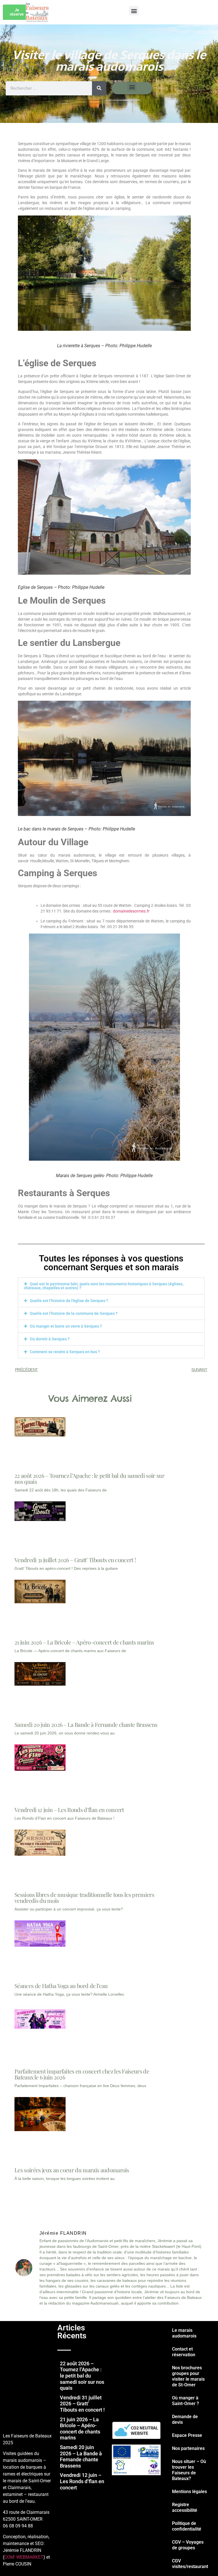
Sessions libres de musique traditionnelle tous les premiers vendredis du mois (84, 1897)
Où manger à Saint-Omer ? (185, 2401)
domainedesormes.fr (131, 911)
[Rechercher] (99, 88)
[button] (134, 11)
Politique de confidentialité (187, 2526)
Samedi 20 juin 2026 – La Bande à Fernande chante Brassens (86, 1724)
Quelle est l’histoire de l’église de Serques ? (69, 1301)
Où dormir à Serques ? (50, 1339)
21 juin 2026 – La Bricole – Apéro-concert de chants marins (84, 1642)
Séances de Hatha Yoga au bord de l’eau (61, 1986)
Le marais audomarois (184, 2333)
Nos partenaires (188, 2448)
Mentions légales (189, 2492)
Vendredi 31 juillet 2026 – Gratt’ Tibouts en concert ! (75, 1560)
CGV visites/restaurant (190, 2564)
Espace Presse (187, 2435)
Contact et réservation (184, 2352)
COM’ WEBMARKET (24, 2557)
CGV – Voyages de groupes (188, 2545)
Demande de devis (185, 2419)
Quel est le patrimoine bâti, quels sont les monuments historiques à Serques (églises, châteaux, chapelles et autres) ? (104, 1286)
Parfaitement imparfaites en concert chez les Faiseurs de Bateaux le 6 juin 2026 (82, 2074)
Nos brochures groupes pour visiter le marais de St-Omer (188, 2376)
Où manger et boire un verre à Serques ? (66, 1326)
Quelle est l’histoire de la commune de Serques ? (74, 1313)
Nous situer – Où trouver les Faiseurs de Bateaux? (189, 2470)
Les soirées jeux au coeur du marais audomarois (72, 2170)
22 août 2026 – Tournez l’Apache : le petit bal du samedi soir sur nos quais (89, 1478)
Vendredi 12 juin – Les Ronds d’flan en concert (69, 1810)
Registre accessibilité (185, 2507)
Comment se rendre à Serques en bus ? (65, 1352)
